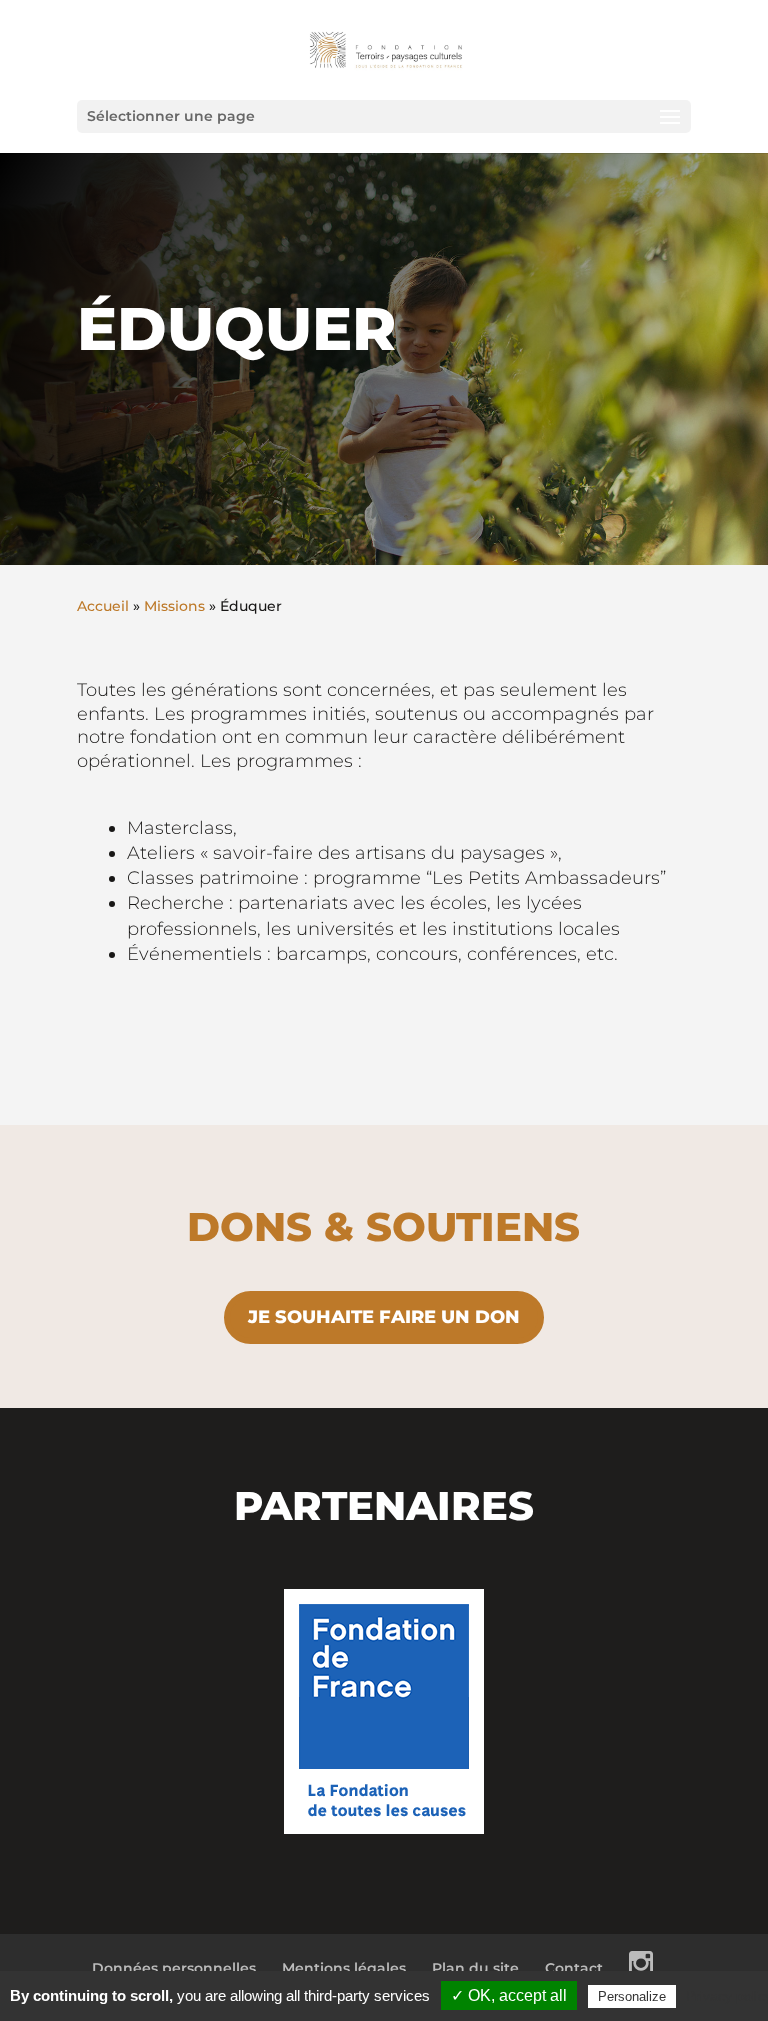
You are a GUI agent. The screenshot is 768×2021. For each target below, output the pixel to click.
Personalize (632, 1996)
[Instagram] (641, 1968)
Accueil (103, 606)
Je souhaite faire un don (384, 1317)
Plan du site (475, 1968)
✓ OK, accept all (509, 1995)
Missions (174, 606)
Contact (574, 1968)
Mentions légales (344, 1968)
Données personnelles (174, 1968)
